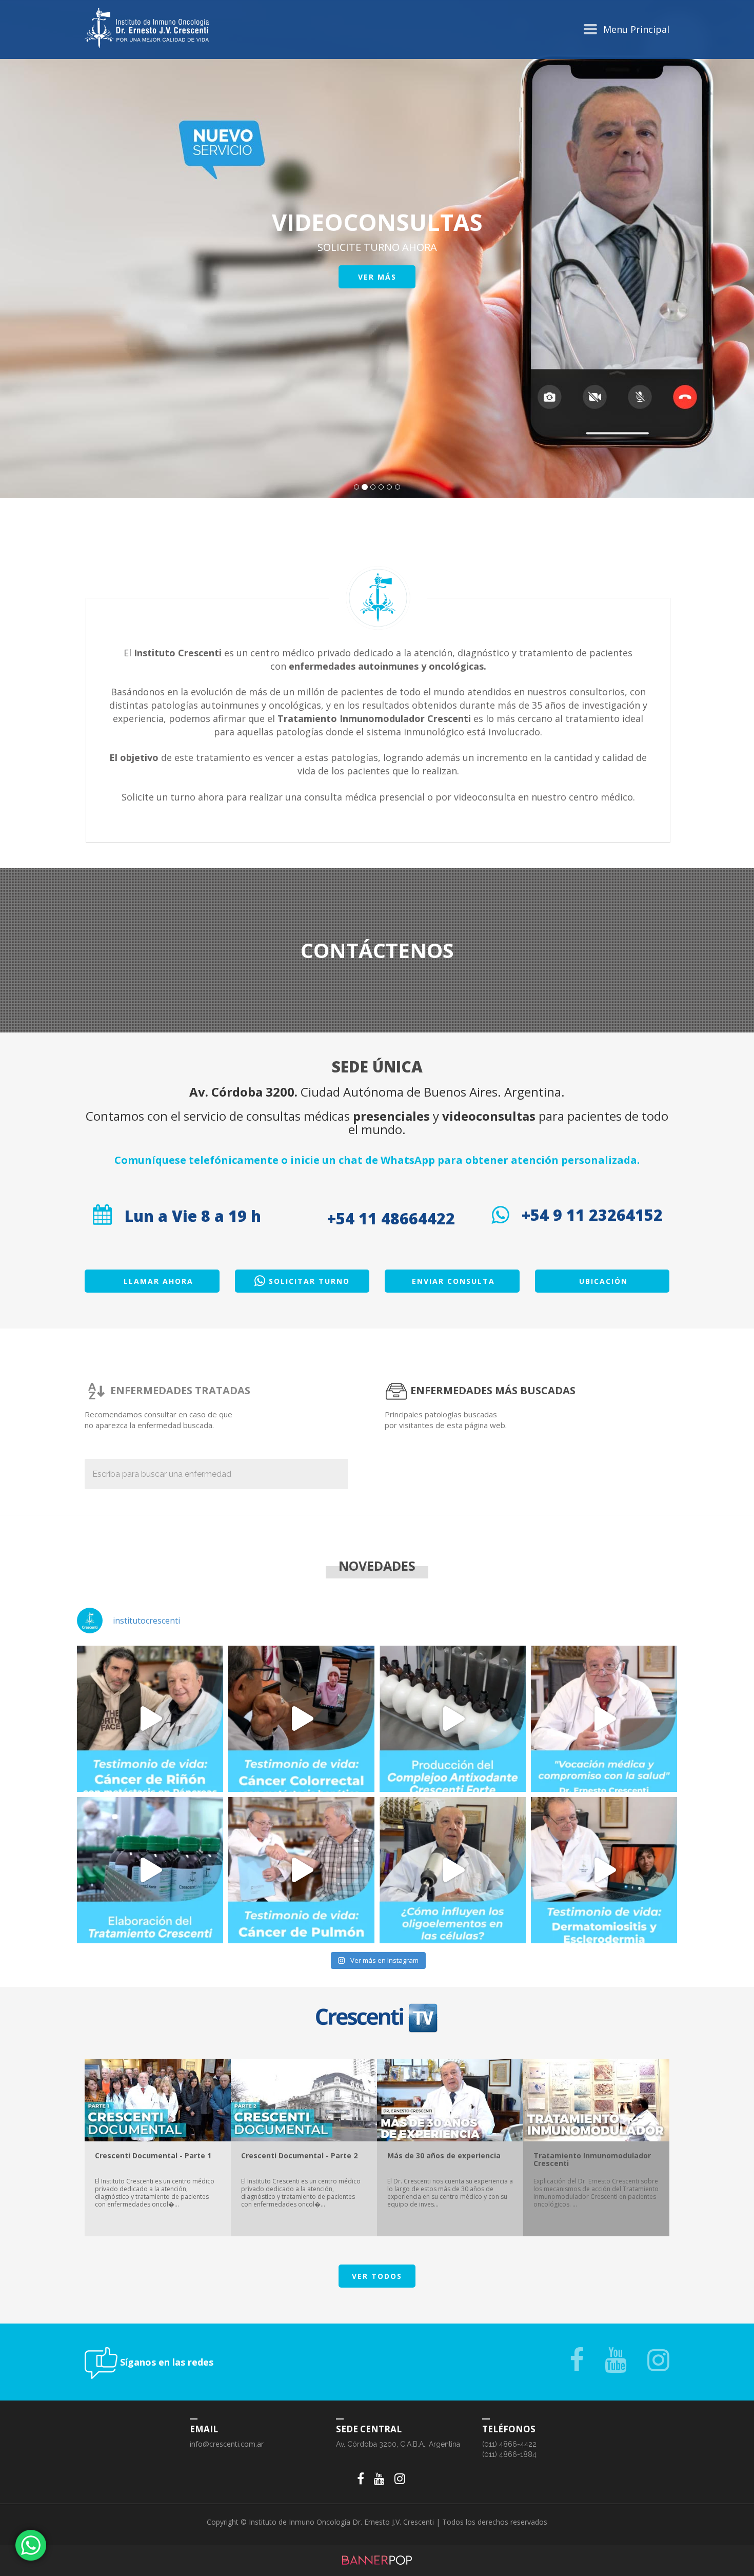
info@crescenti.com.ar (227, 2444)
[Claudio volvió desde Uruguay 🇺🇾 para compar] (150, 1719)
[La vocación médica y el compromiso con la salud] (604, 1719)
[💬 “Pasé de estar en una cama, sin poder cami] (301, 1719)
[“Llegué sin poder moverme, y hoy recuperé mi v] (604, 1870)
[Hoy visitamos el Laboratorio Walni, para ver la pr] (453, 1719)
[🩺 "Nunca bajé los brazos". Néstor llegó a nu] (301, 1870)
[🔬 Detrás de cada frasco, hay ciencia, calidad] (150, 1870)
